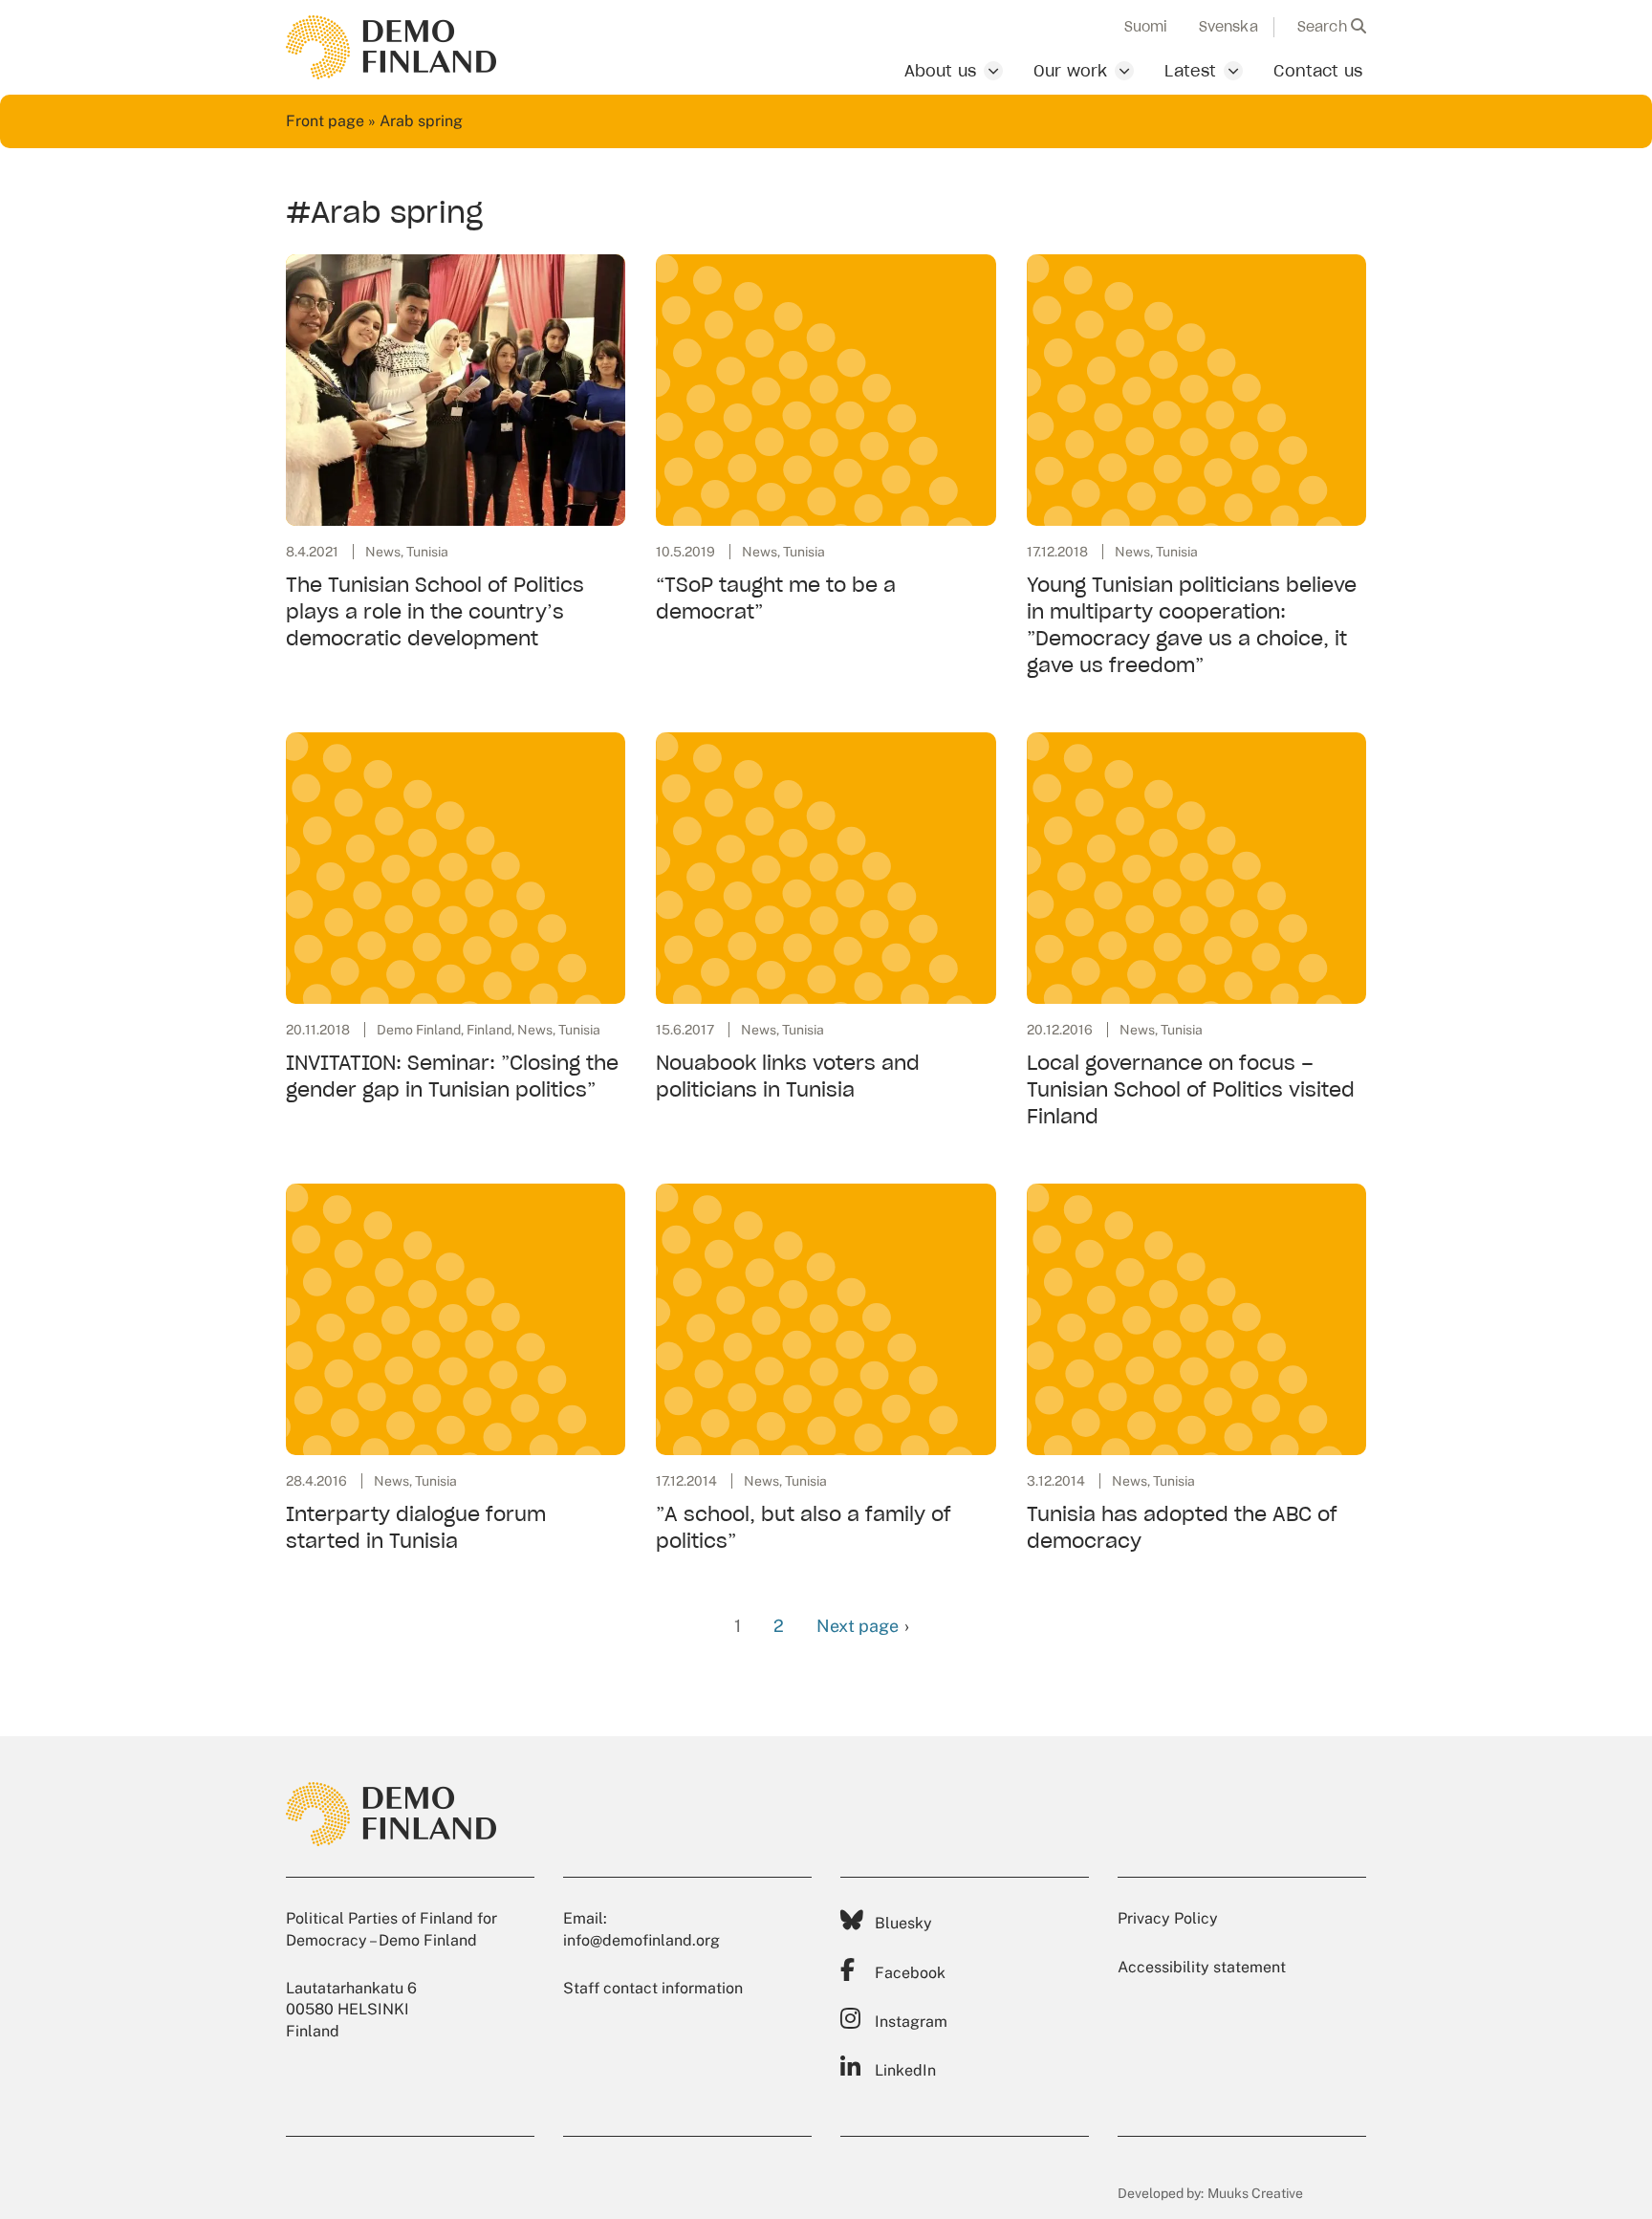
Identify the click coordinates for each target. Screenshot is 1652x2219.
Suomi (1146, 27)
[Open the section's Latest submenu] (1233, 71)
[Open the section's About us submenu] (993, 71)
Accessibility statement (1202, 1967)
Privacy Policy (1168, 1918)
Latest (1190, 71)
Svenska (1228, 27)
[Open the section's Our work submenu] (1124, 71)
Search (1324, 27)
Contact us (1318, 71)
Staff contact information (653, 1988)
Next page (858, 1626)
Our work (1070, 71)
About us (940, 71)
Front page (325, 121)
